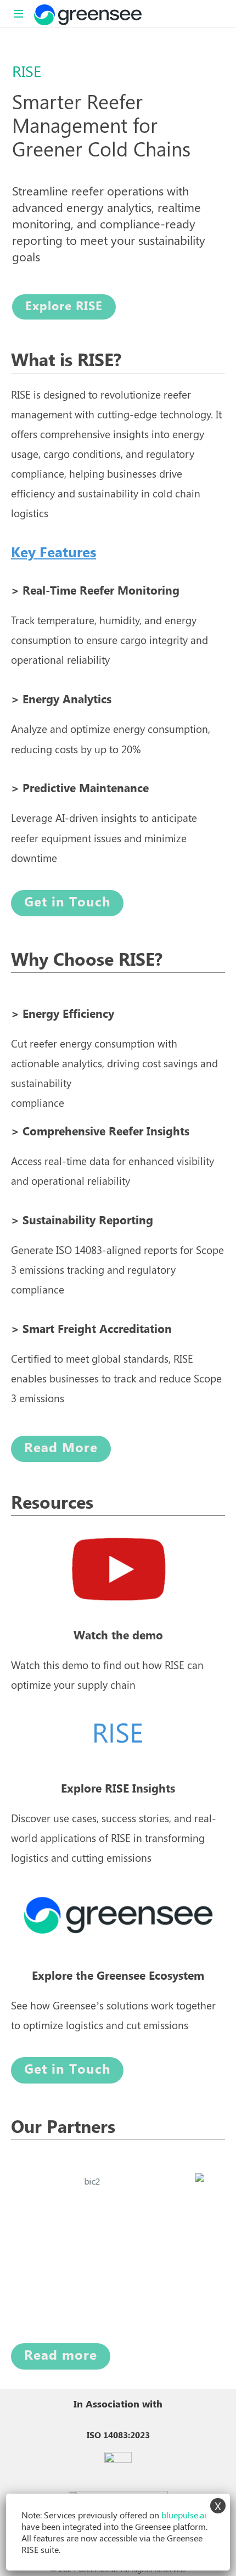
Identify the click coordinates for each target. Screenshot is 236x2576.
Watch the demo (118, 1636)
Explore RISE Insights (118, 1789)
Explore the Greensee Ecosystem (118, 1976)
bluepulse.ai (184, 2515)
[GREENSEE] (88, 14)
